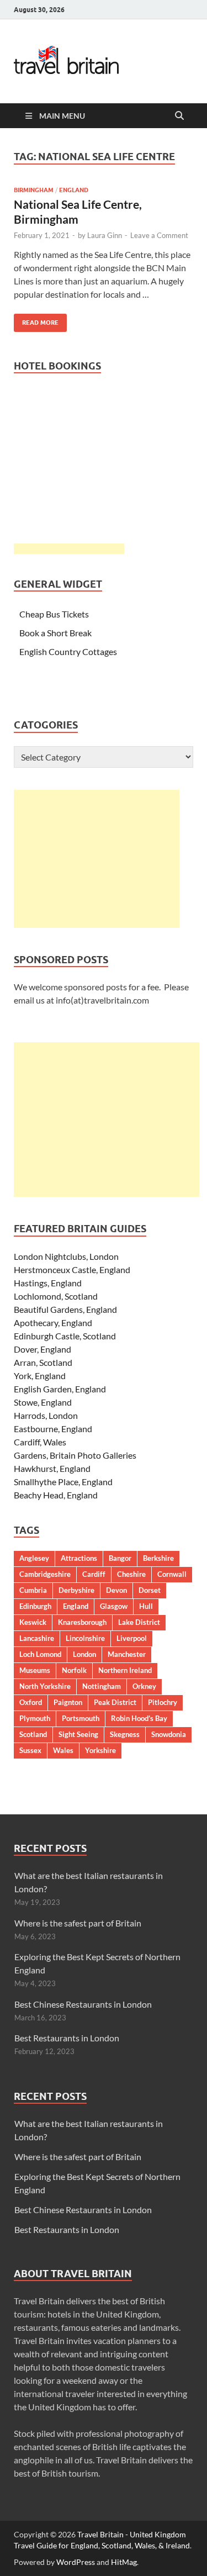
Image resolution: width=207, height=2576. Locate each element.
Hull (146, 1606)
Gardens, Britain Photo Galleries (75, 1455)
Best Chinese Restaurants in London (83, 2004)
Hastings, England (48, 1283)
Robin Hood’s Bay (139, 1718)
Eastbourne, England (53, 1429)
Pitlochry (163, 1702)
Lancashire (37, 1638)
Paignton (68, 1702)
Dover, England (43, 1349)
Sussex (30, 1750)
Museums (35, 1670)
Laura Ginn (105, 235)
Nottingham (102, 1686)
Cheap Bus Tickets (54, 614)
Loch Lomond (40, 1654)
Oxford (31, 1702)
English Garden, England (60, 1389)
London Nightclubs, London (66, 1256)
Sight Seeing (78, 1734)
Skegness (125, 1734)
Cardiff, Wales (40, 1442)
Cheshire (131, 1574)
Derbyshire (76, 1590)
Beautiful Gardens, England (65, 1309)
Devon (116, 1590)
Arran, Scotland (43, 1362)
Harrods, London (46, 1415)
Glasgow (114, 1606)
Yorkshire (100, 1750)
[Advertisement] (97, 859)
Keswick (33, 1622)
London (84, 1654)
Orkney (144, 1686)
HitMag (124, 2562)
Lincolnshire (85, 1638)
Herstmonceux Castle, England (72, 1269)
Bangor (120, 1558)
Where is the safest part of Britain (78, 1923)
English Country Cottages (68, 651)
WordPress (76, 2562)
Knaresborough (82, 1622)
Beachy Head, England (56, 1495)
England (74, 190)
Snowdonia (169, 1734)
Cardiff (94, 1574)
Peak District (115, 1702)
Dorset (150, 1590)
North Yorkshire (45, 1686)
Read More (36, 320)
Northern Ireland (125, 1670)
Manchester (127, 1654)
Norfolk (74, 1670)
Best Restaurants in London (67, 2038)
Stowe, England (43, 1402)
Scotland (33, 1734)
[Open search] (179, 116)
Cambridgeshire (45, 1574)
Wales (63, 1750)
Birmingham (34, 190)
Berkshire (158, 1558)
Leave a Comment (159, 235)
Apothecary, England (53, 1323)
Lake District (139, 1622)
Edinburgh (35, 1606)
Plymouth (35, 1718)
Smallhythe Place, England (63, 1482)
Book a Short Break (55, 633)
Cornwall (172, 1574)
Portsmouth (81, 1718)
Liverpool (132, 1638)
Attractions (79, 1558)
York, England (40, 1376)
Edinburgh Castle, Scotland (65, 1336)
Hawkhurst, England (52, 1468)
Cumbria (33, 1590)
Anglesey (34, 1558)
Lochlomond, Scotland (56, 1296)
